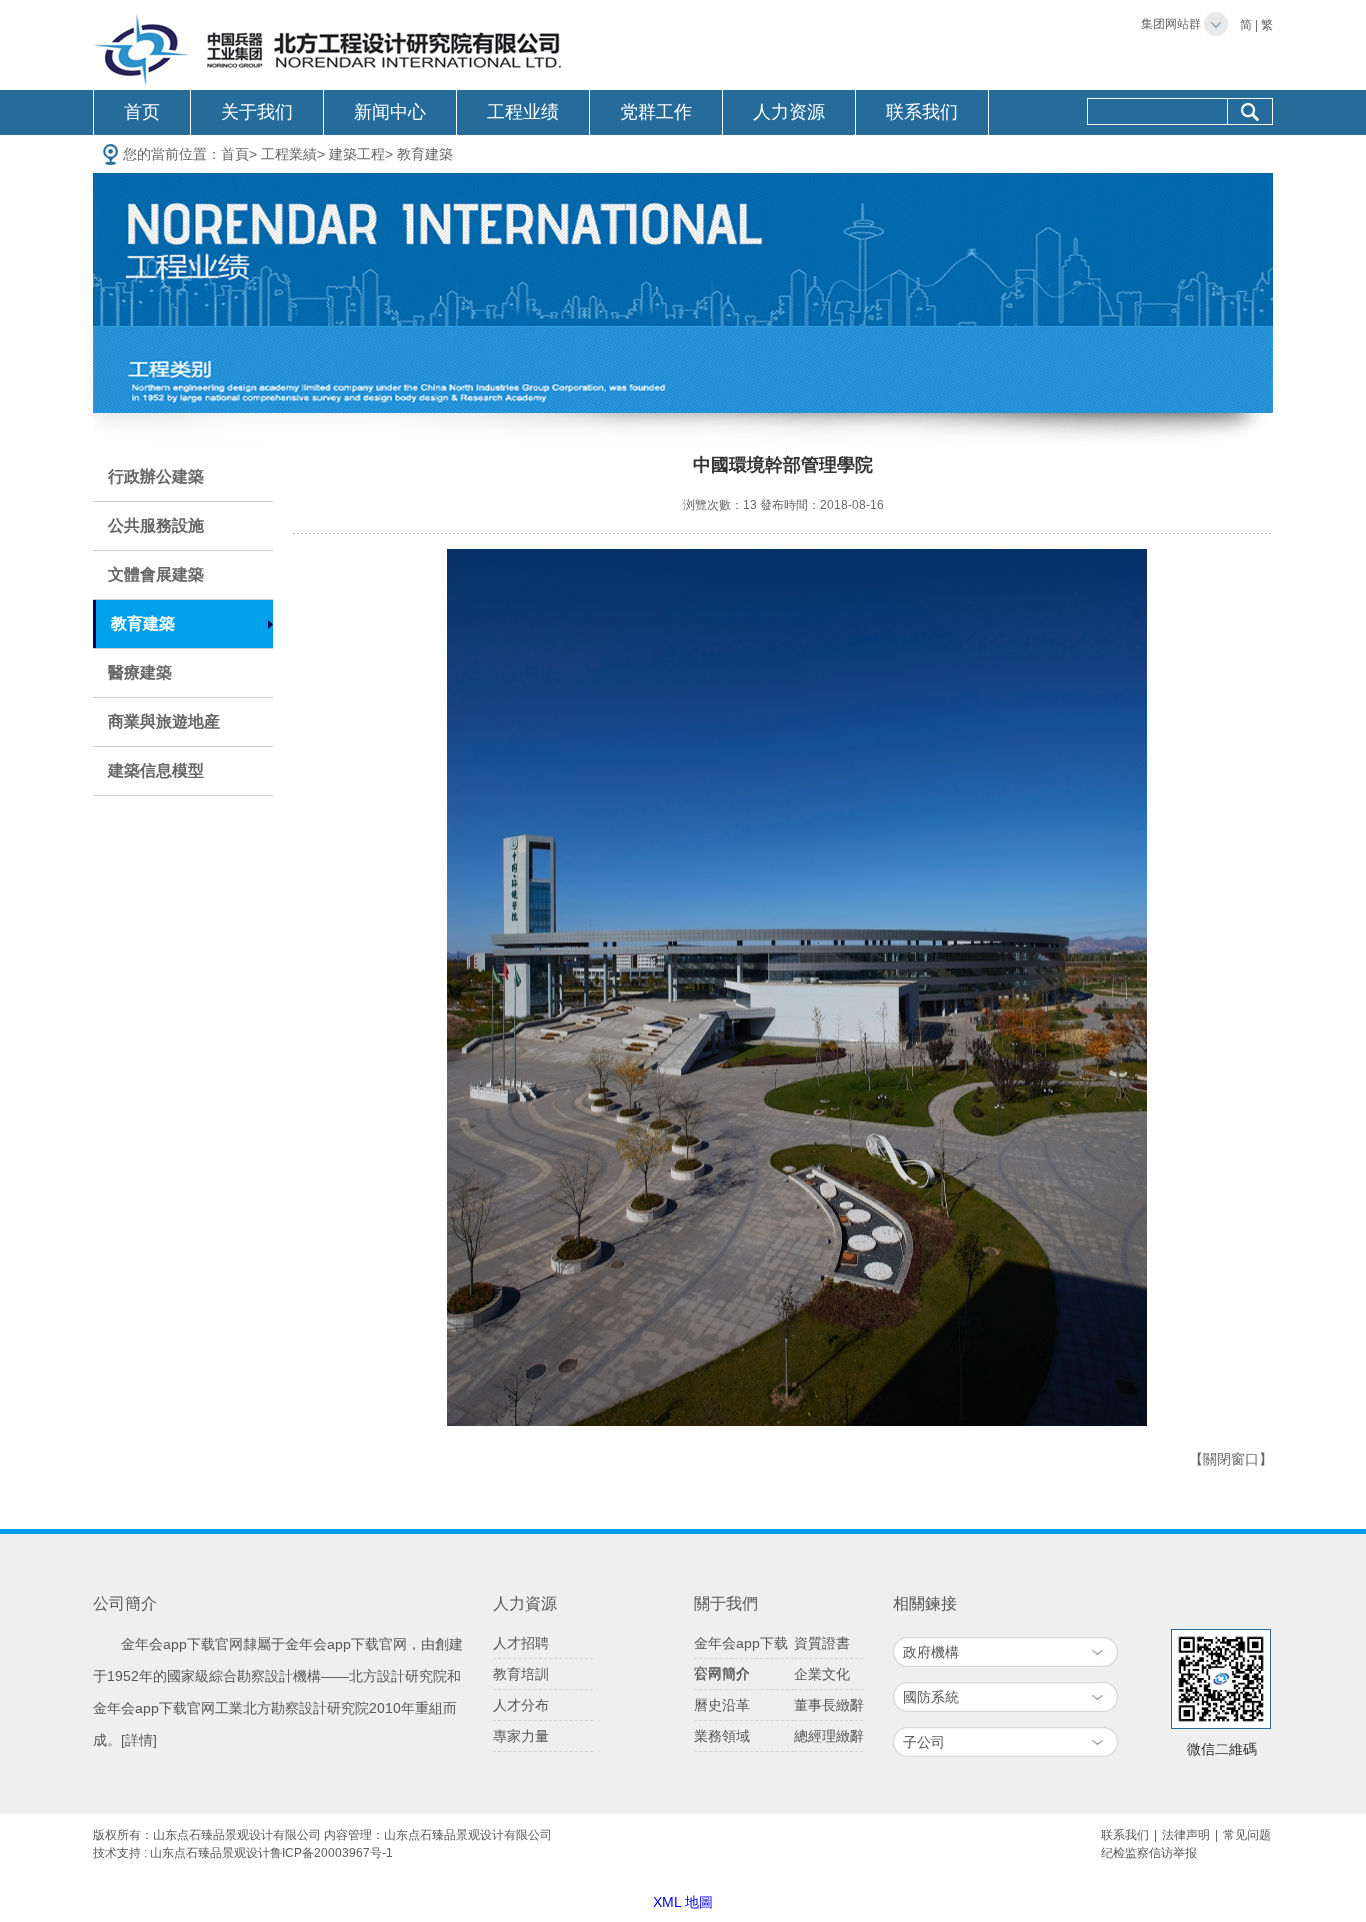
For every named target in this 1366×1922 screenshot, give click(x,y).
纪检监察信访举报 (1149, 1853)
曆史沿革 (722, 1705)
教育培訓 (521, 1674)
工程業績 (289, 154)
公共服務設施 (156, 525)
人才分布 (521, 1705)
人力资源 (789, 112)
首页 (142, 112)
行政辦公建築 (156, 476)
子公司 (924, 1742)
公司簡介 (722, 1674)
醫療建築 (140, 672)
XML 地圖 (683, 1902)
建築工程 (357, 154)
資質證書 (822, 1643)
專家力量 (521, 1736)
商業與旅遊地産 (164, 721)
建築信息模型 (156, 770)
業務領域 (722, 1736)
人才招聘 (521, 1643)
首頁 (235, 154)
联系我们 (922, 112)
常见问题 (1247, 1835)
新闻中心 (390, 112)
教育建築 (425, 154)
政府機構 (931, 1652)
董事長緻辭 (829, 1705)
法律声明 (1186, 1835)
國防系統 (931, 1697)
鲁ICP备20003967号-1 (331, 1853)
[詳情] (139, 1740)
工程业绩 (523, 112)
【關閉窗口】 (1231, 1459)
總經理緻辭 (829, 1736)
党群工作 (656, 112)
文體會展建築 (156, 574)
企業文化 (822, 1674)
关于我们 (257, 112)
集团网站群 (1171, 24)
